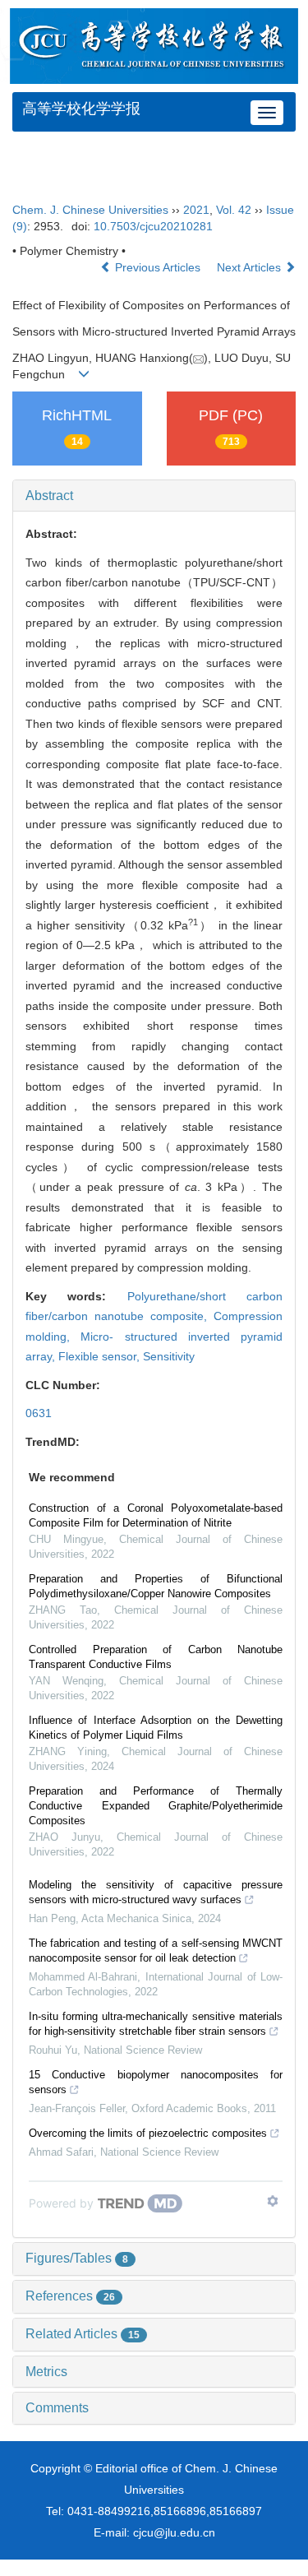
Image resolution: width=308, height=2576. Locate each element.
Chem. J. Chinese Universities (90, 210)
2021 (196, 210)
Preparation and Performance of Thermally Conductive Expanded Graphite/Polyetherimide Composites (156, 1806)
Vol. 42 (234, 210)
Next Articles (251, 267)
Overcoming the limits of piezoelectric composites (148, 2133)
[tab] (154, 496)
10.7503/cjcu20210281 (153, 226)
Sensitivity (169, 1356)
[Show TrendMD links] (273, 2201)
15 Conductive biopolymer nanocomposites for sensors (156, 2082)
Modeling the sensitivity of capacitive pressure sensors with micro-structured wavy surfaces (156, 1892)
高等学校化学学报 (81, 109)
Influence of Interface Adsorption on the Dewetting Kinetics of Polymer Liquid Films (156, 1728)
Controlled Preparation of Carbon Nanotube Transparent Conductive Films (156, 1657)
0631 (39, 1413)
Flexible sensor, (101, 1356)
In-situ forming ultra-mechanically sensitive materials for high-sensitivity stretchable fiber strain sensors (156, 2024)
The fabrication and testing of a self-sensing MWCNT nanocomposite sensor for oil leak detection (156, 1951)
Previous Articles (158, 267)
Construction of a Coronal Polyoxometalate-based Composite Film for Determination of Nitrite (156, 1515)
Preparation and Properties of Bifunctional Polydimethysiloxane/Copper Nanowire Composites (156, 1586)
